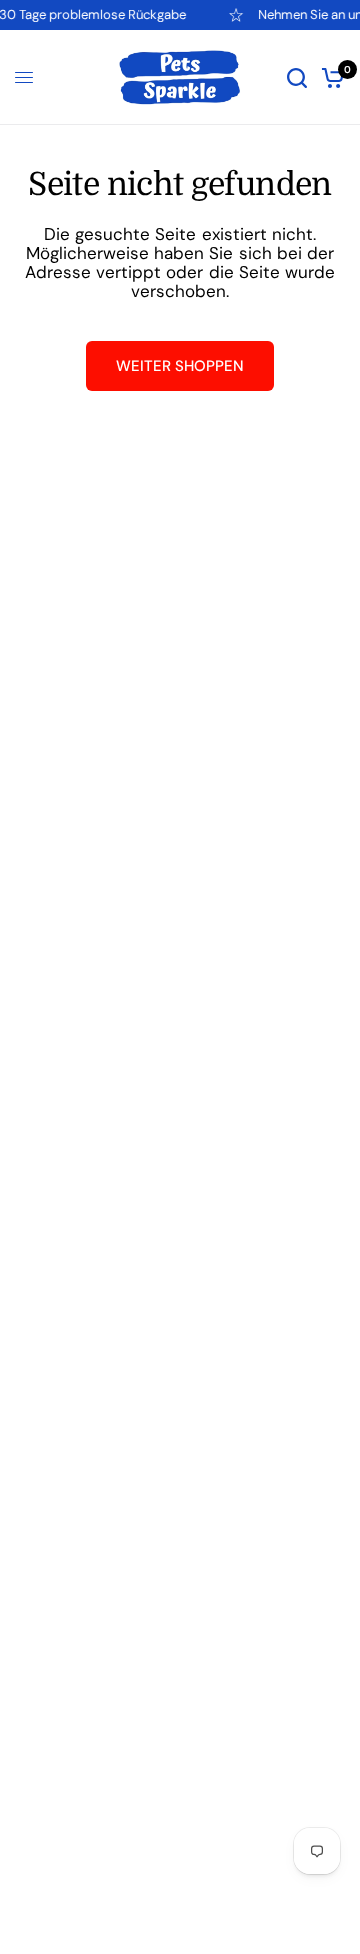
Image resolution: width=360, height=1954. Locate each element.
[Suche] (297, 77)
